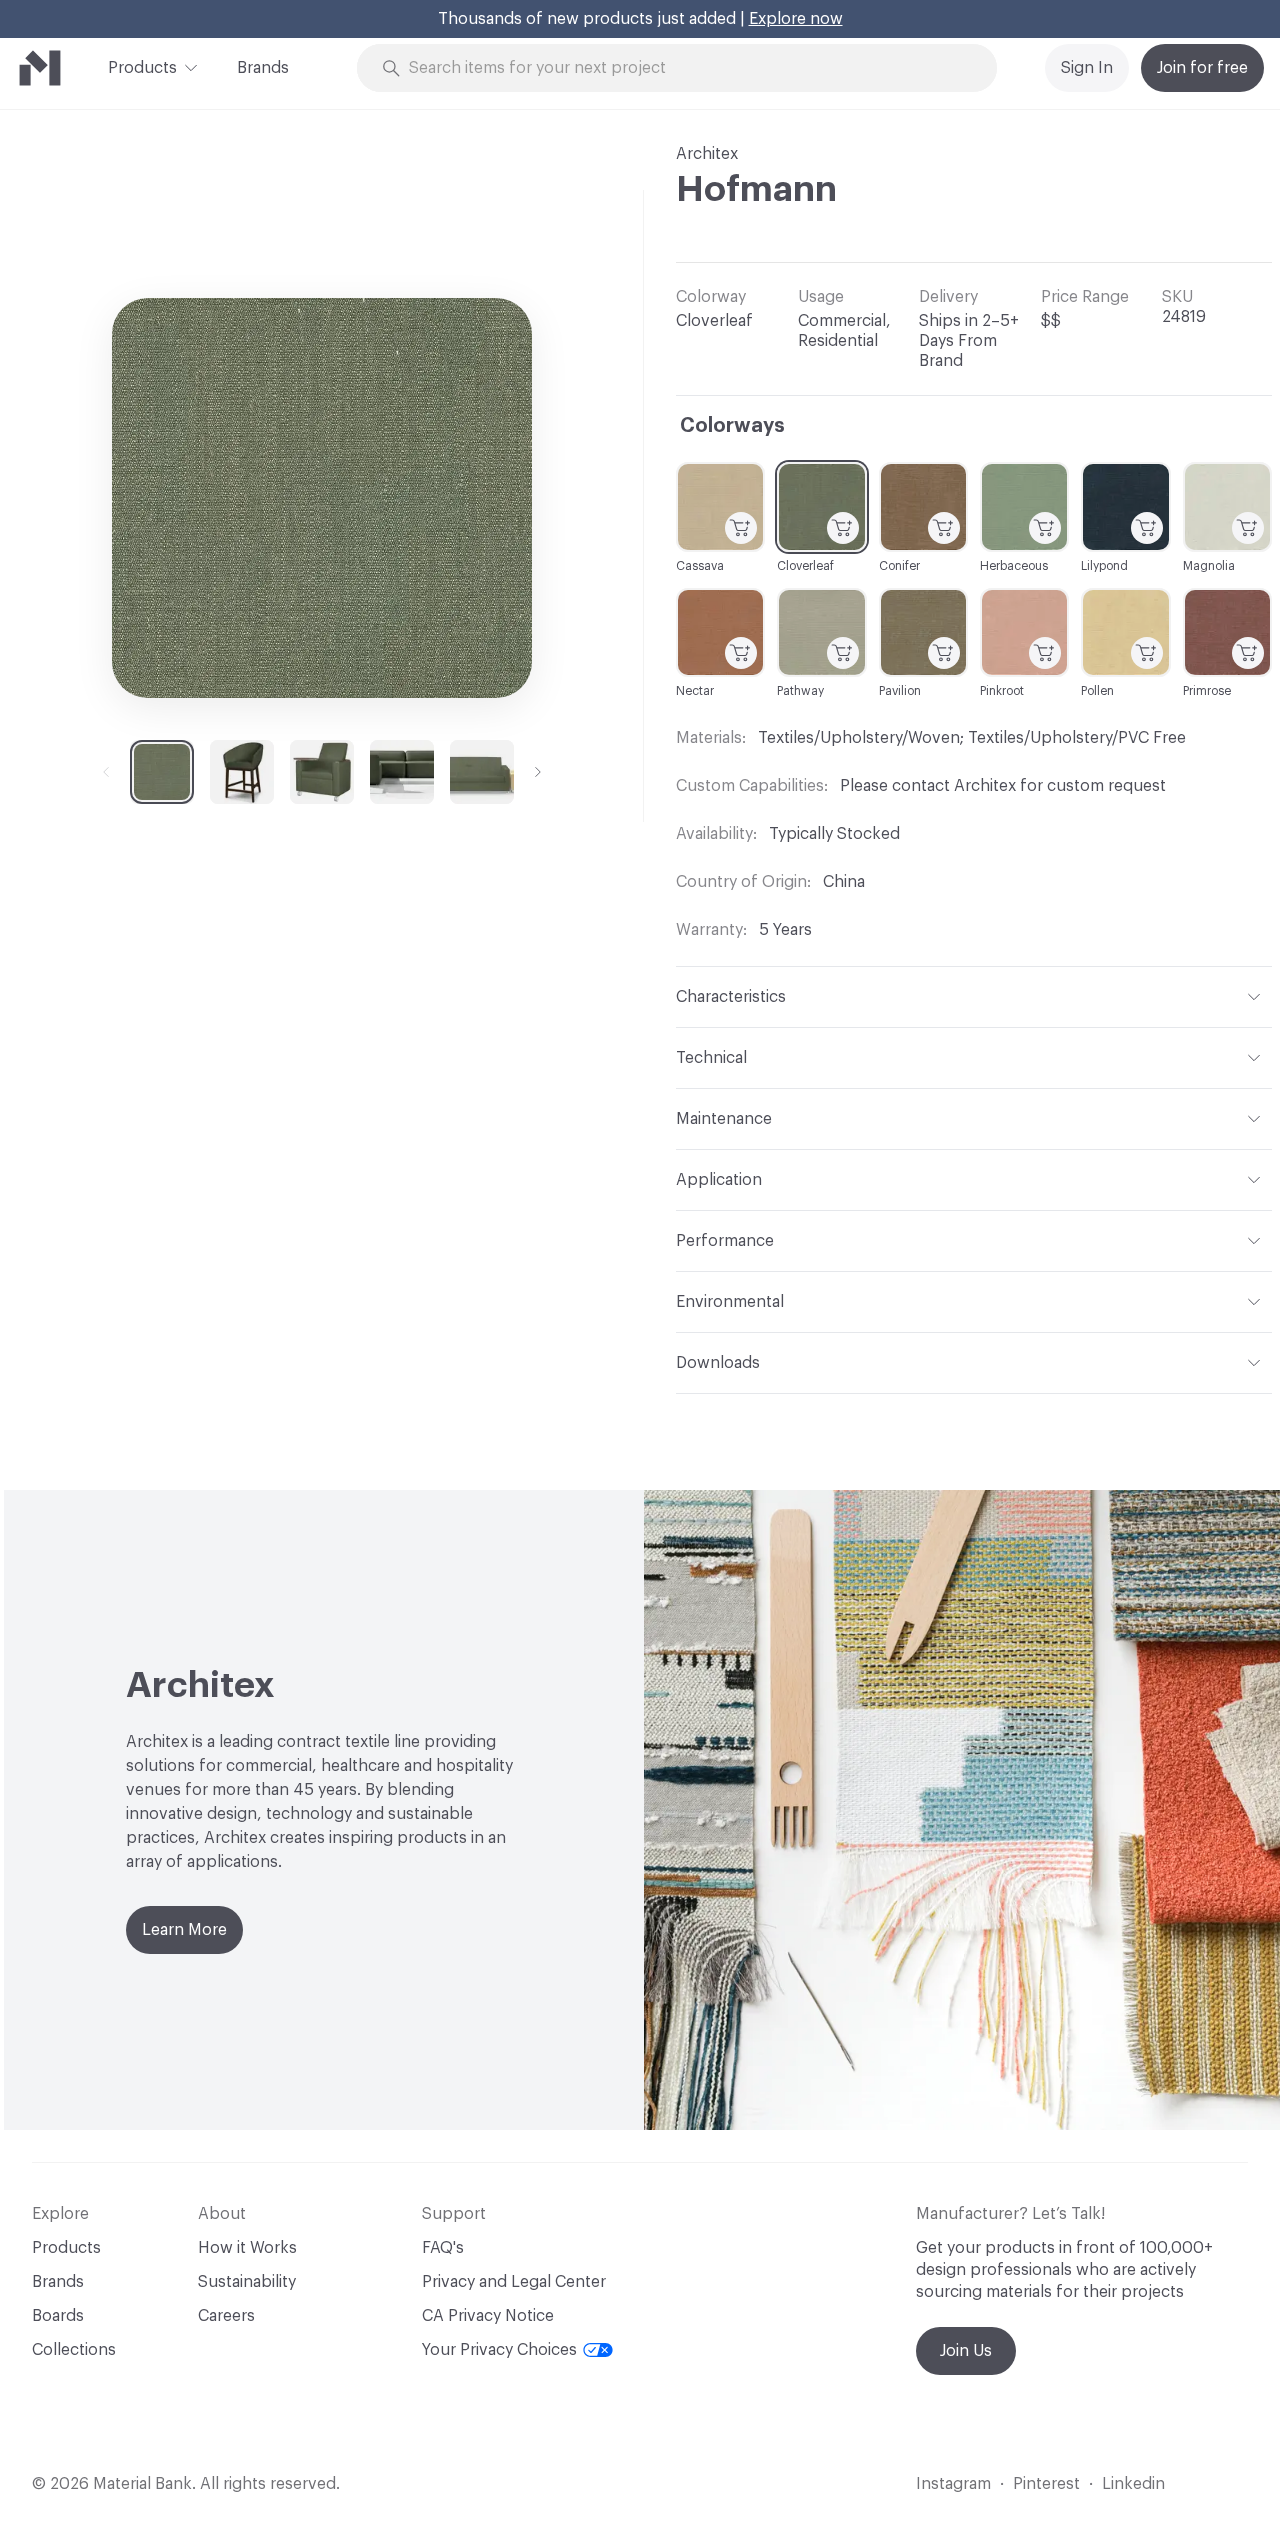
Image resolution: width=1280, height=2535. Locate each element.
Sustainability (247, 2282)
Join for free (1202, 68)
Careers (226, 2316)
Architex (707, 154)
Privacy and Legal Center (514, 2282)
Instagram (953, 2484)
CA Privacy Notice (488, 2316)
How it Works (247, 2248)
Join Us (966, 2351)
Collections (74, 2350)
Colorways (732, 426)
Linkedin (1133, 2484)
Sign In (1087, 68)
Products (142, 68)
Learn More (184, 1930)
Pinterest (1046, 2484)
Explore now (796, 19)
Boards (58, 2316)
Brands (263, 68)
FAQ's (443, 2248)
